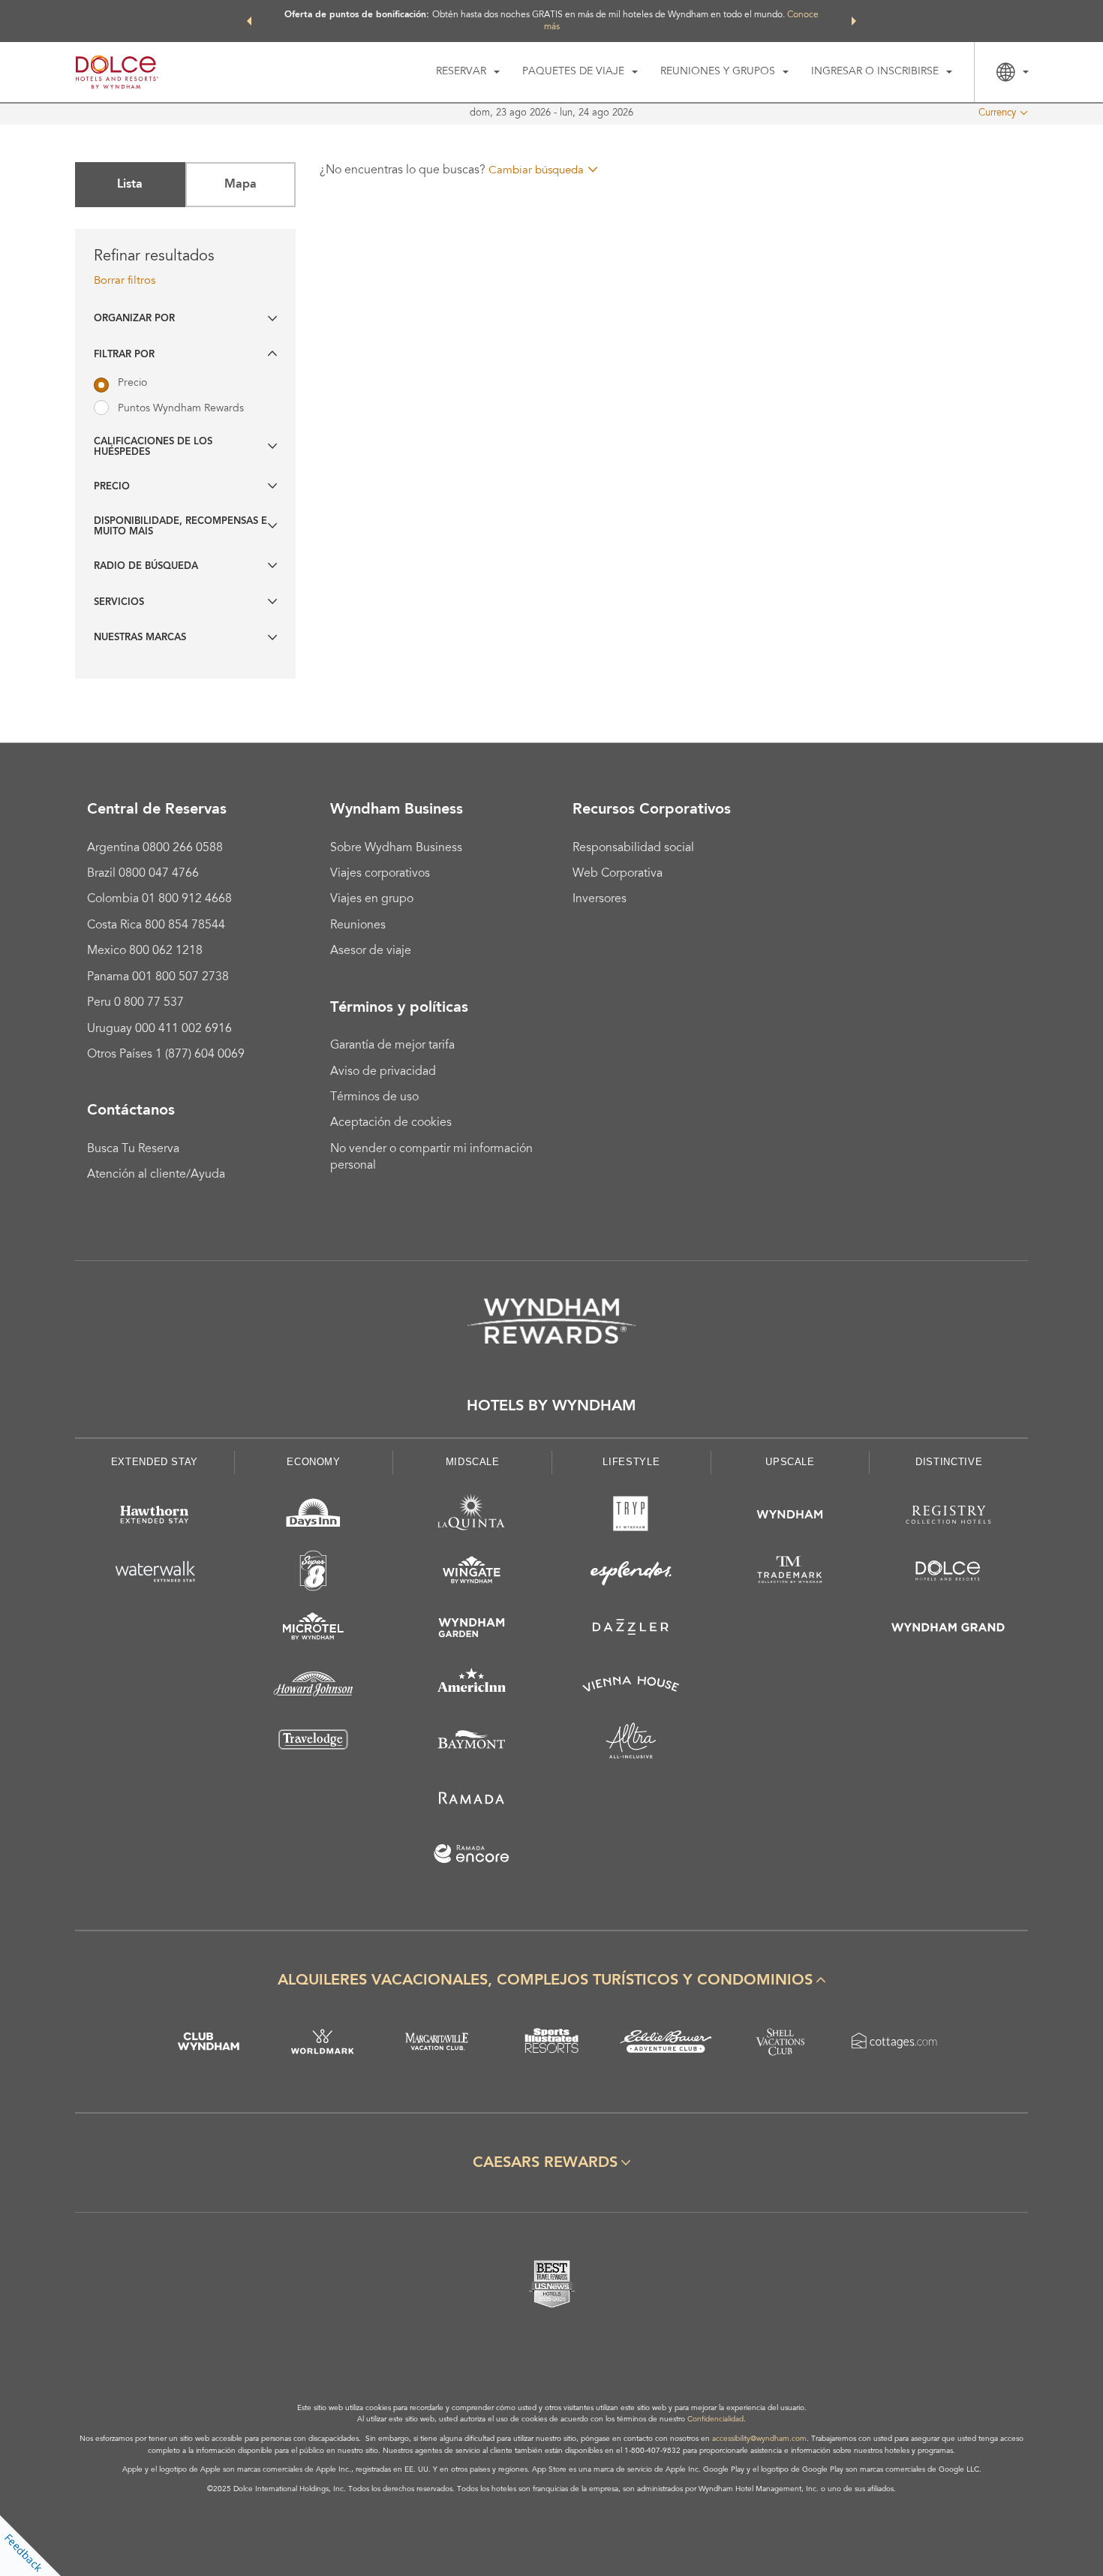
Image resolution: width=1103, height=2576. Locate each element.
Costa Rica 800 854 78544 (156, 925)
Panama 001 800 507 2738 (158, 977)
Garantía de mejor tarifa (392, 1046)
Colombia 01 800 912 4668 (159, 899)
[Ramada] (472, 1800)
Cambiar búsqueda (536, 171)
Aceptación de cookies (391, 1123)
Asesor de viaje (371, 951)
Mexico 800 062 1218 (145, 951)
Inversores (600, 899)
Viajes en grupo (372, 899)
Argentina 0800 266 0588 (155, 848)
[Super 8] (314, 1574)
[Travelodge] (314, 1743)
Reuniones (358, 925)
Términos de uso (374, 1097)
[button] (249, 21)
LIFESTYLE (631, 1462)
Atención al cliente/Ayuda (156, 1175)
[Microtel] (314, 1630)
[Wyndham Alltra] (631, 1743)
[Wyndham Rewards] (551, 1321)
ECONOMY (314, 1462)
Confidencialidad (715, 2420)
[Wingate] (472, 1574)
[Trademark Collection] (790, 1574)
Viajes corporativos (380, 874)
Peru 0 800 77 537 (135, 1003)
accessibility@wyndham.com (759, 2439)
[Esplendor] (631, 1574)
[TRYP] (631, 1517)
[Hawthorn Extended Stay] (155, 1517)
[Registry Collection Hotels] (948, 1517)
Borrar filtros (125, 281)
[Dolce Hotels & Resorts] (948, 1574)
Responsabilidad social (633, 848)
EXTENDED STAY (155, 1462)
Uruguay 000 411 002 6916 (159, 1029)
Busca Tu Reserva (133, 1149)
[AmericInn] (472, 1687)
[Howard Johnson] (314, 1687)
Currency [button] (997, 114)
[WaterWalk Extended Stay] (155, 1574)
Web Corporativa (618, 874)
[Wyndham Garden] (472, 1630)
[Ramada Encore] (472, 1857)
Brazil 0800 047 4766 (143, 874)
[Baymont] (472, 1743)
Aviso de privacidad (383, 1072)
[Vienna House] (631, 1687)
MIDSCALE (473, 1462)
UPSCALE (790, 1462)
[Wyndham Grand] (948, 1630)
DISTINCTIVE (949, 1462)
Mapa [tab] (240, 185)
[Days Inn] (314, 1517)
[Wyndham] (790, 1517)
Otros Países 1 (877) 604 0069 (166, 1055)
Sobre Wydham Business (396, 848)
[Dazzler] (631, 1630)
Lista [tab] (130, 185)
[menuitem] (468, 72)
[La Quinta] (472, 1517)
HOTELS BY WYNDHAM (551, 1407)
